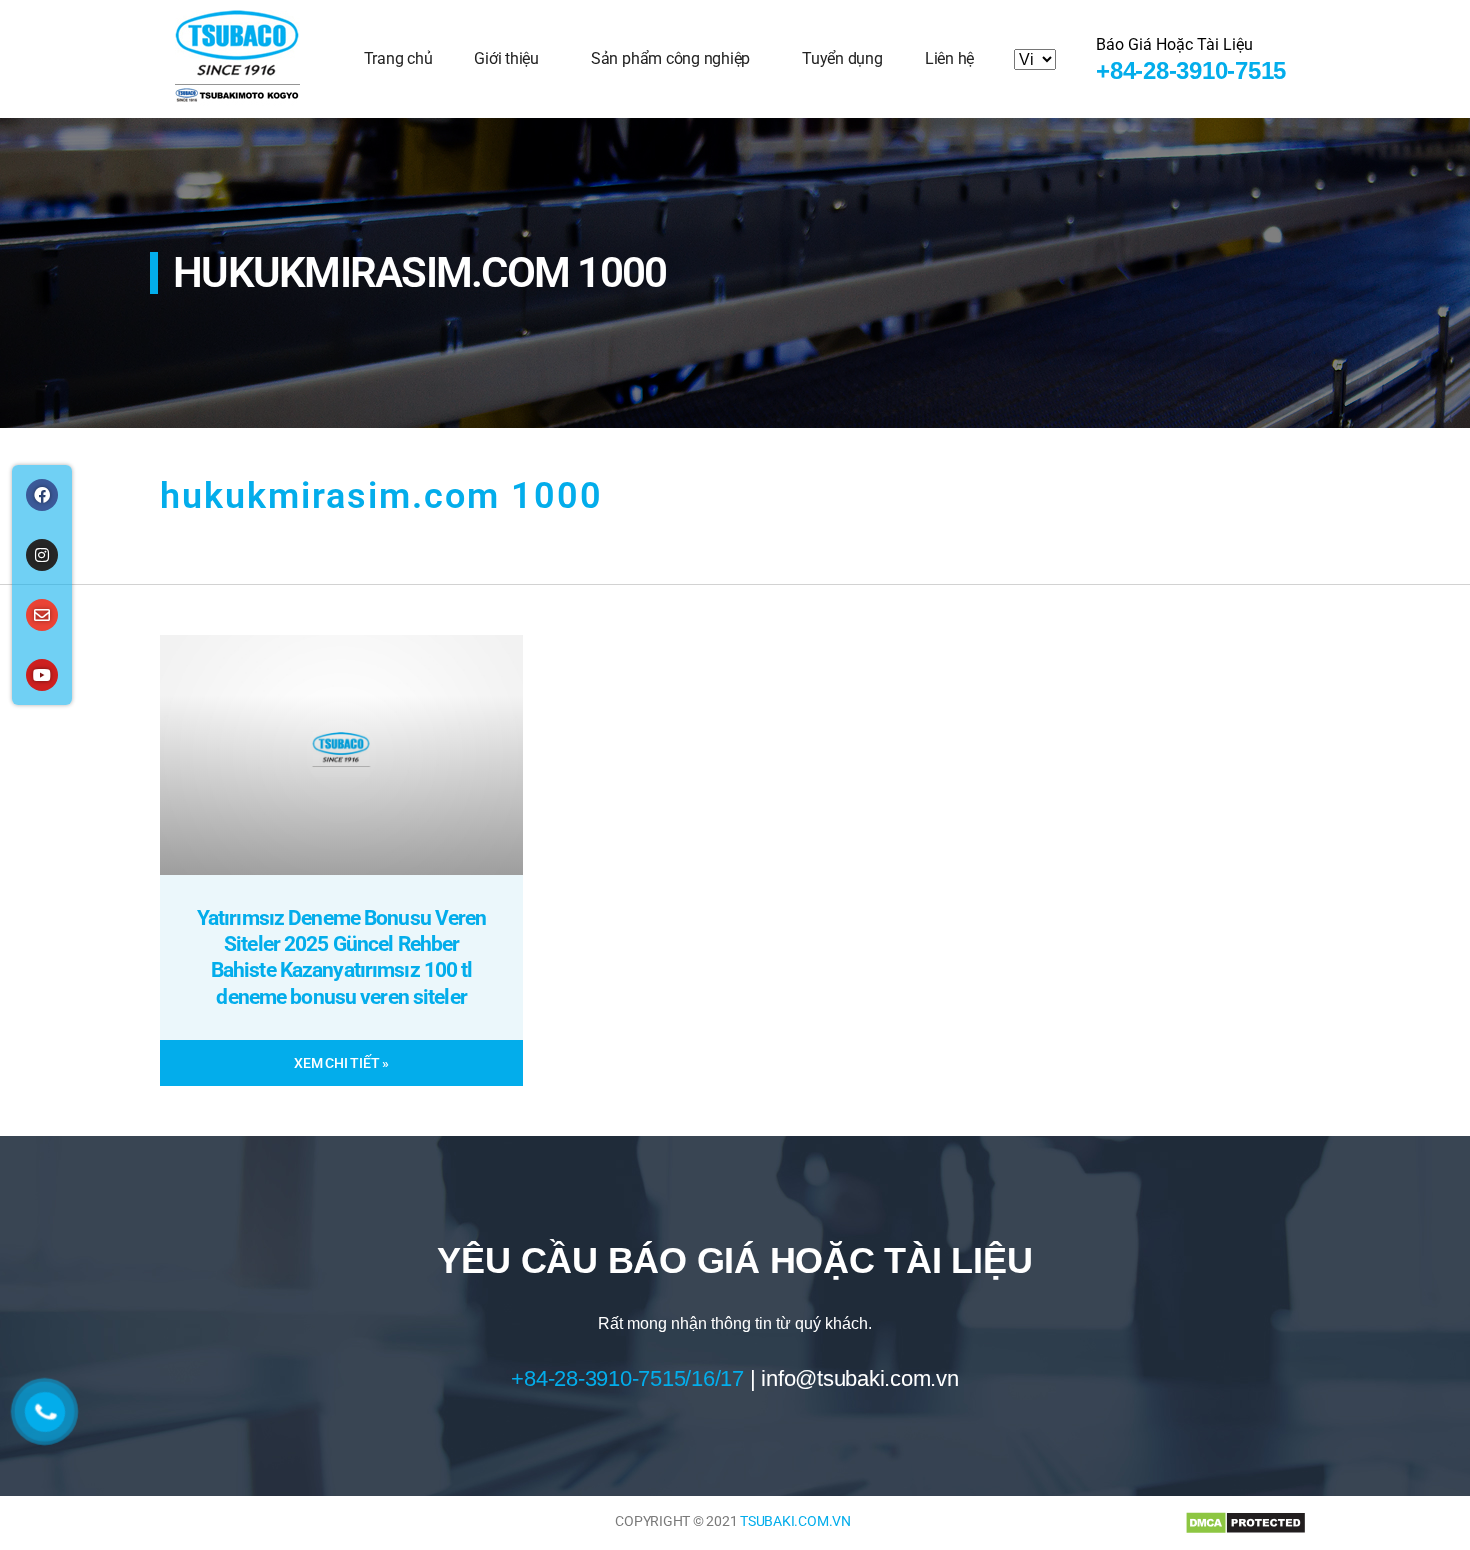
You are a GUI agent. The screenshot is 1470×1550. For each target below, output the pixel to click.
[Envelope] (42, 615)
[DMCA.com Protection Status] (1245, 1523)
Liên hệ (949, 58)
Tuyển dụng (842, 58)
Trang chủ (398, 58)
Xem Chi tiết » (341, 1063)
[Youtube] (42, 675)
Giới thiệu (506, 58)
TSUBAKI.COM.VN (795, 1521)
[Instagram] (42, 555)
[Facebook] (42, 495)
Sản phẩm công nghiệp (670, 58)
